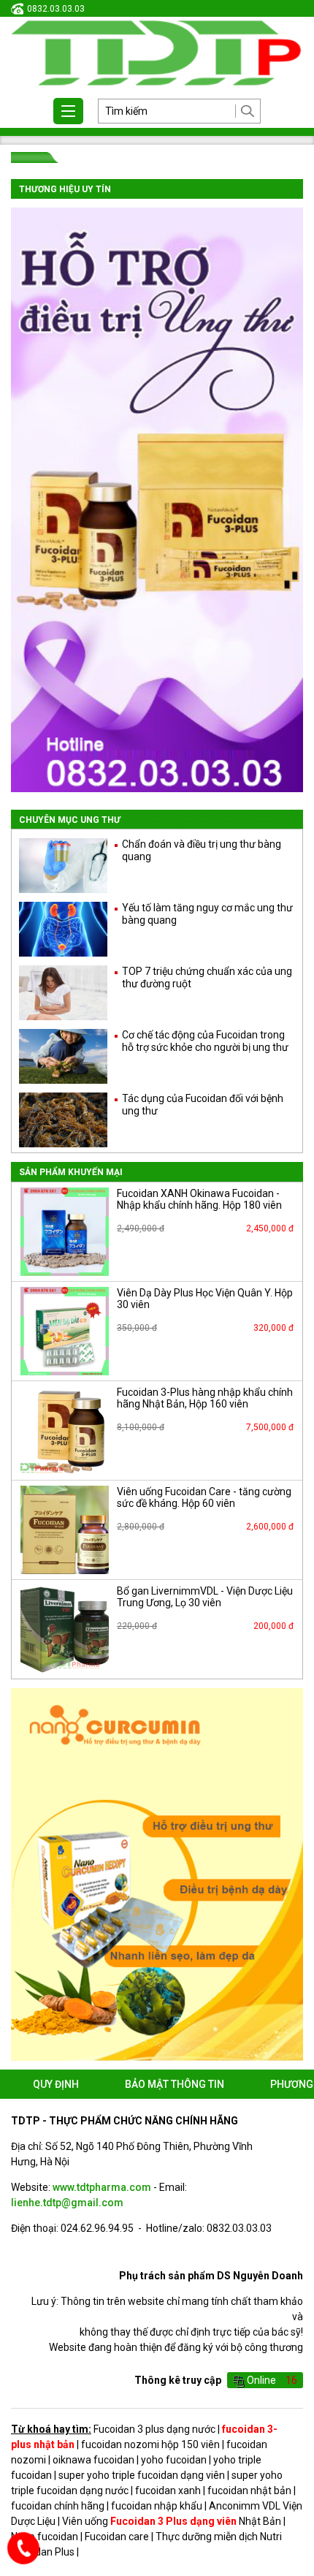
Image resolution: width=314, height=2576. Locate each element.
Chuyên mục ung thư (70, 820)
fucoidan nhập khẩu (157, 2506)
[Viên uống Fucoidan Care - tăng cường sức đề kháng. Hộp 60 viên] (65, 1530)
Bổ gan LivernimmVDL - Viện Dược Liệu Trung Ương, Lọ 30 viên (205, 1597)
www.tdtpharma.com (102, 2187)
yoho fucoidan (174, 2460)
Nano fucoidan (45, 2537)
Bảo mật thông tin (175, 2084)
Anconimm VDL (245, 2506)
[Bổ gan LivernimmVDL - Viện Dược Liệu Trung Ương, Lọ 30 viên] (65, 1629)
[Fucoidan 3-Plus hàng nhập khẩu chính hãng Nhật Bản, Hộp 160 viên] (65, 1431)
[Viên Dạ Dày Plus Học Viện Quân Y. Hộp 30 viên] (65, 1331)
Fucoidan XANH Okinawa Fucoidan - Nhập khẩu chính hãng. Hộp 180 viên (199, 1200)
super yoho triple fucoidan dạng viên (142, 2475)
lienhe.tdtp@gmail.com (67, 2203)
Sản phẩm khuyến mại (71, 1172)
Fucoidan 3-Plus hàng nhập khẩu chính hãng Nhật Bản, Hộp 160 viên (205, 1398)
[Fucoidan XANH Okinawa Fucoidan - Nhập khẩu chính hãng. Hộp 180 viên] (65, 1232)
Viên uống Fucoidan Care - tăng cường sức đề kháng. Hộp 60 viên (204, 1498)
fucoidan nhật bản (249, 2490)
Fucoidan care (117, 2537)
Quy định (56, 2084)
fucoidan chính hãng (58, 2506)
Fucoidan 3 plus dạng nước (154, 2429)
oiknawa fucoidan (93, 2460)
